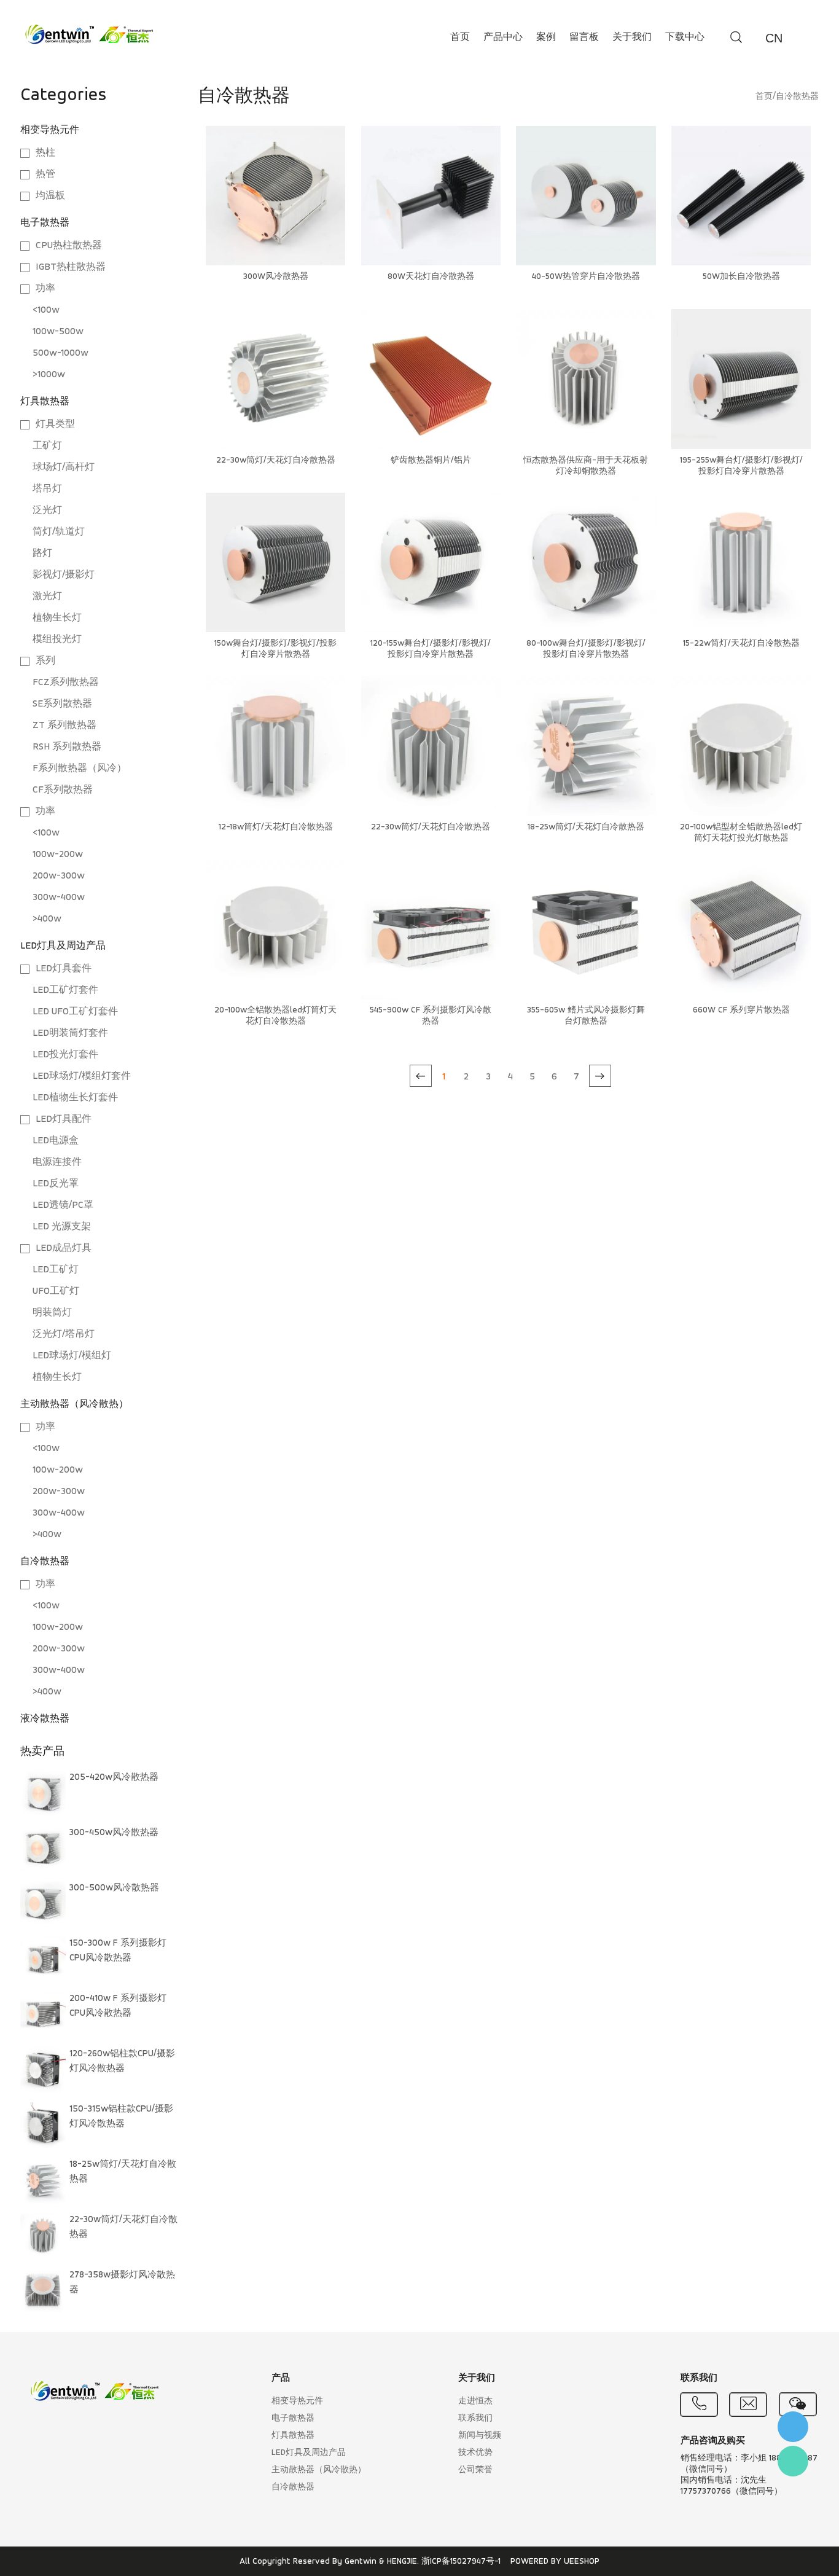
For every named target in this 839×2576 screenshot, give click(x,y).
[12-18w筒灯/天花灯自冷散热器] (275, 746)
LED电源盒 (56, 1141)
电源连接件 (57, 1162)
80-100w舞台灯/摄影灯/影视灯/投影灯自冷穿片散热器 (586, 649)
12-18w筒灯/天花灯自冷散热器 (276, 827)
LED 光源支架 (62, 1227)
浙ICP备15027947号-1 (461, 2562)
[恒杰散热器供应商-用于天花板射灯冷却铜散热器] (586, 379)
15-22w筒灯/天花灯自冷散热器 (741, 644)
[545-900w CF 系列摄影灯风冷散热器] (431, 929)
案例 (546, 37)
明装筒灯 (52, 1313)
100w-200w (58, 855)
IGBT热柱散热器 (71, 267)
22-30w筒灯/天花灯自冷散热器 (123, 2227)
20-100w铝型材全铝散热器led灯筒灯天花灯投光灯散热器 (741, 833)
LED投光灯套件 (65, 1055)
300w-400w (59, 898)
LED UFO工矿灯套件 (75, 1012)
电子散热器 (45, 223)
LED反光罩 (56, 1184)
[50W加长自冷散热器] (741, 196)
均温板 (50, 196)
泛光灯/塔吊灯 (64, 1334)
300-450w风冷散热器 (114, 1833)
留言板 (584, 37)
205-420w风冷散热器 (114, 1778)
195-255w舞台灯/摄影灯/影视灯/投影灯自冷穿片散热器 (741, 466)
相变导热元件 (50, 130)
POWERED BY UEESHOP (555, 2562)
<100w (46, 310)
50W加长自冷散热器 (741, 277)
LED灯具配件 (64, 1119)
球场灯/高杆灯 (64, 468)
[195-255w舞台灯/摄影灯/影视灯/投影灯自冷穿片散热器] (741, 379)
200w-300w (59, 876)
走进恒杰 (475, 2401)
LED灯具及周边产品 (63, 946)
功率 (45, 289)
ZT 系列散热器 (64, 726)
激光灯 (47, 597)
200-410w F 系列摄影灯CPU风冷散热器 (118, 2006)
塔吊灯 (47, 489)
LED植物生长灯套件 (75, 1098)
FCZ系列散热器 (66, 683)
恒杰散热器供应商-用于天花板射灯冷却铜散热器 (586, 466)
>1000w (49, 375)
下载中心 (685, 37)
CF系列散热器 (63, 790)
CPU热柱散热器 (69, 246)
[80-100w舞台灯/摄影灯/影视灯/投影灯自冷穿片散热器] (586, 562)
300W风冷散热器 (276, 277)
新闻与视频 (480, 2436)
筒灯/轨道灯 (59, 532)
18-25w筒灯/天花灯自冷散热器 (123, 2172)
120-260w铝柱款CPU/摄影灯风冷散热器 (122, 2061)
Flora (793, 2461)
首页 (460, 37)
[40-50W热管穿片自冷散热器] (586, 196)
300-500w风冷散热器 (114, 1888)
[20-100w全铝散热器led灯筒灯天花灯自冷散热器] (275, 929)
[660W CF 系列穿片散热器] (741, 929)
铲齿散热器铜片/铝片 (431, 460)
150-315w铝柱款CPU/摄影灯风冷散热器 (121, 2117)
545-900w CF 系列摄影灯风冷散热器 (431, 1016)
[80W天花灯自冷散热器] (431, 196)
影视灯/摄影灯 (64, 575)
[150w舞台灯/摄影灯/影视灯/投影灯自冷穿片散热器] (275, 562)
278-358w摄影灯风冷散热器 (122, 2283)
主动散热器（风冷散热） (74, 1404)
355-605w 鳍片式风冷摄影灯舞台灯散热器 (586, 1016)
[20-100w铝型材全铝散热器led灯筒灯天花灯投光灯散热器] (741, 746)
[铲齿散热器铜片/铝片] (431, 379)
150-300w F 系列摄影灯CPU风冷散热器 (118, 1951)
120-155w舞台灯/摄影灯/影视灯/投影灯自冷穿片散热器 (431, 649)
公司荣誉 (475, 2470)
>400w (47, 919)
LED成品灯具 (64, 1248)
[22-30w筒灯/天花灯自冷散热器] (275, 379)
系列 (45, 661)
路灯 (42, 554)
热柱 (45, 153)
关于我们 (632, 37)
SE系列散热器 (62, 704)
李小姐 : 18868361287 (793, 2427)
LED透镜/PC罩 (63, 1205)
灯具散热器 (45, 402)
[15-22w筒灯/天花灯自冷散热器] (741, 562)
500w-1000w (60, 353)
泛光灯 (47, 511)
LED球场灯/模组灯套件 (82, 1076)
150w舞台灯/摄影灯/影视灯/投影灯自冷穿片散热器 (275, 649)
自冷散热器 (45, 1562)
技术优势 (475, 2453)
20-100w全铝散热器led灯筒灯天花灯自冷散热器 (275, 1016)
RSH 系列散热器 (67, 747)
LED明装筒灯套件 (70, 1033)
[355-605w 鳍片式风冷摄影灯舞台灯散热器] (586, 929)
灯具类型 (55, 425)
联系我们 (475, 2418)
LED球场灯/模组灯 (72, 1356)
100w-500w (58, 332)
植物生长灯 (57, 618)
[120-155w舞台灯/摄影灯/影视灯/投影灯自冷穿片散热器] (431, 562)
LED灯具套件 (64, 969)
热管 (45, 174)
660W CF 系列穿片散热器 (741, 1010)
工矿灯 (47, 446)
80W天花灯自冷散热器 (431, 277)
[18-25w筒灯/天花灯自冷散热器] (586, 746)
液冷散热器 (45, 1719)
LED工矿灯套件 (65, 990)
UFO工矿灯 (56, 1291)
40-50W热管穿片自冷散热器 (586, 277)
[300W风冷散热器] (275, 196)
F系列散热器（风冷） (80, 769)
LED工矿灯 (56, 1270)
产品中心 (503, 37)
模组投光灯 (57, 640)
